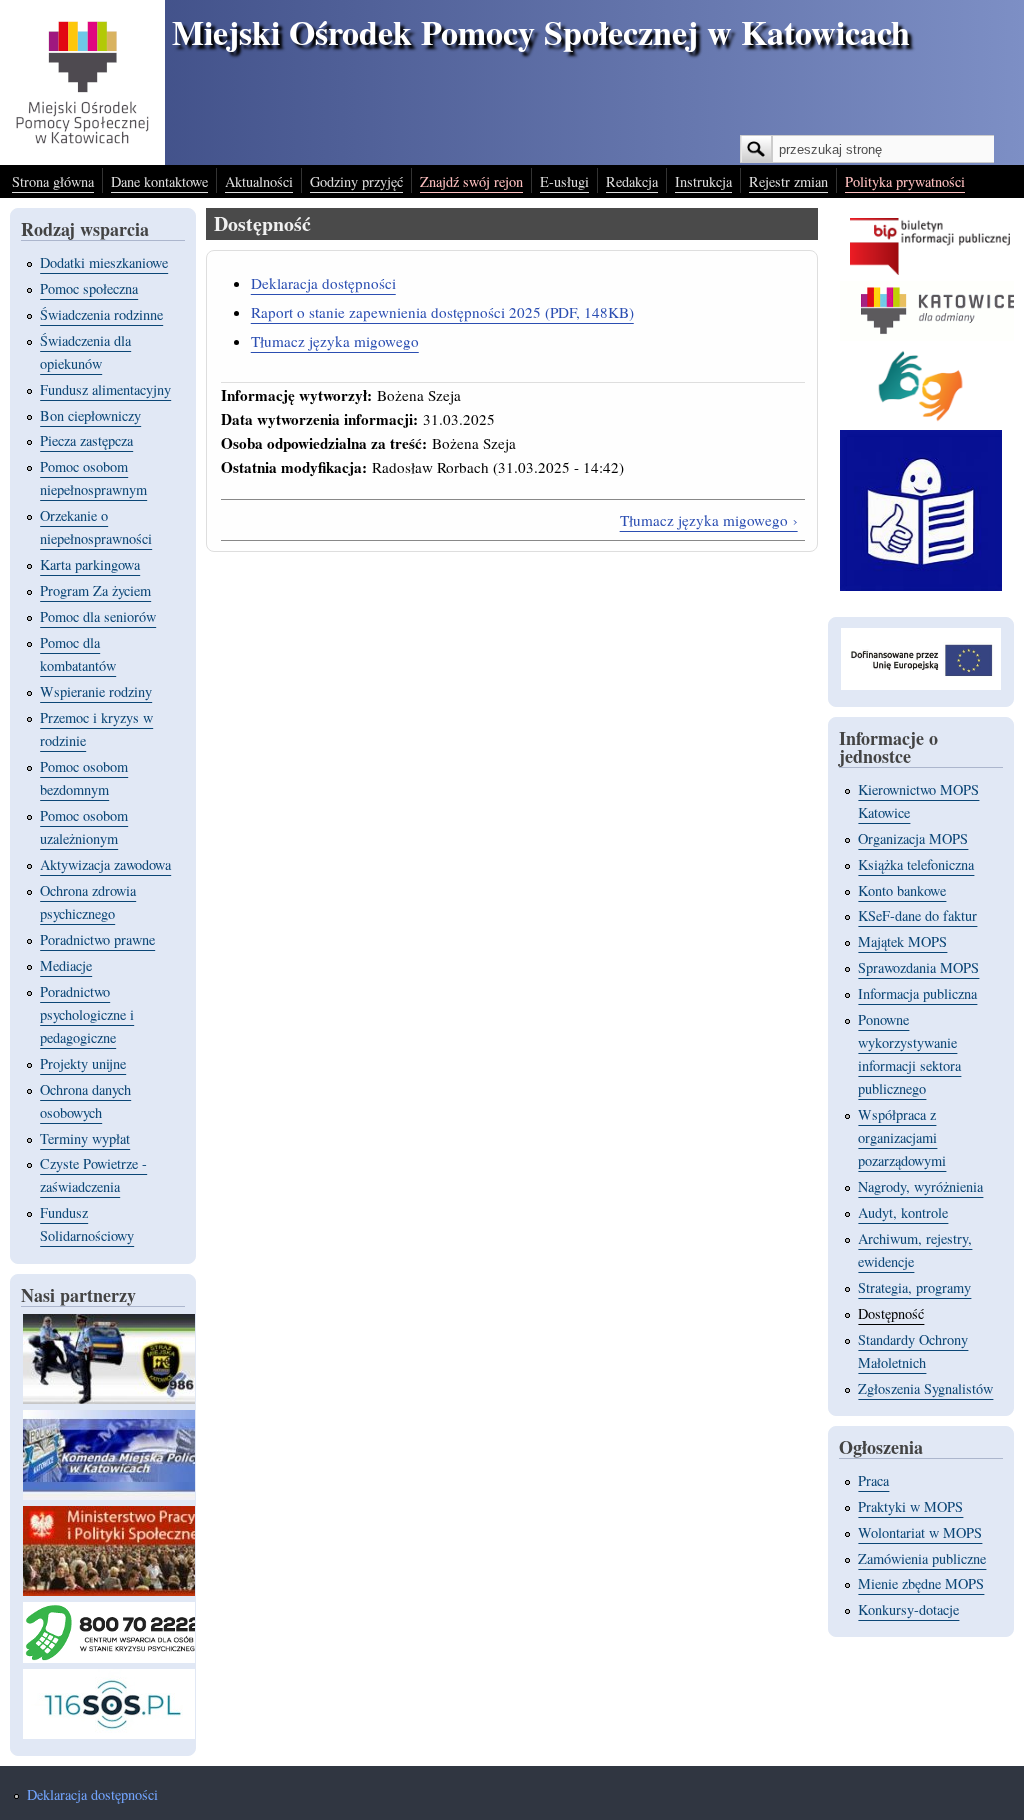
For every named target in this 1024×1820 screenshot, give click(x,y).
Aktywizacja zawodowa (105, 864)
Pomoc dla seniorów (98, 616)
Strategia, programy (914, 1287)
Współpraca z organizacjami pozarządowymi (902, 1137)
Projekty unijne (83, 1063)
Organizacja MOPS (913, 838)
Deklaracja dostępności (323, 283)
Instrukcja (703, 181)
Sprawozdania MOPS (918, 967)
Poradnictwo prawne (97, 939)
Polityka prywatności (905, 181)
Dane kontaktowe (159, 181)
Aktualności (259, 181)
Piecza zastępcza (86, 440)
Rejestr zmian (788, 181)
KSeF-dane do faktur (917, 915)
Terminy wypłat (85, 1138)
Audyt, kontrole (903, 1212)
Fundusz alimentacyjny (105, 389)
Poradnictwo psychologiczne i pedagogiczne (87, 1014)
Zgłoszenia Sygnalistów (925, 1388)
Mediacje (66, 965)
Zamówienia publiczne (922, 1558)
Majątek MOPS (902, 941)
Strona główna (53, 181)
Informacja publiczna (917, 993)
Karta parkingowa (90, 564)
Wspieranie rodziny (96, 691)
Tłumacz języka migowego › (709, 520)
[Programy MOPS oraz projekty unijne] (921, 684)
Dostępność (891, 1313)
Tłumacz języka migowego (335, 341)
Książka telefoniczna (916, 864)
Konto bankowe (902, 890)
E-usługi (564, 181)
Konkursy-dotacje (908, 1609)
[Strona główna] (82, 158)
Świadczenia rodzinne (101, 314)
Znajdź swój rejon (471, 181)
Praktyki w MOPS (910, 1506)
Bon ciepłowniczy (90, 415)
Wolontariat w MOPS (920, 1532)
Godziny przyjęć (356, 181)
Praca (873, 1480)
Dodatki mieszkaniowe (104, 262)
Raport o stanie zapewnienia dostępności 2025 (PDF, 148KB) (442, 312)
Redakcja (632, 181)
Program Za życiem (95, 590)
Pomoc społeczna (89, 288)
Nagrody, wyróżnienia (920, 1186)
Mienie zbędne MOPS (921, 1583)
